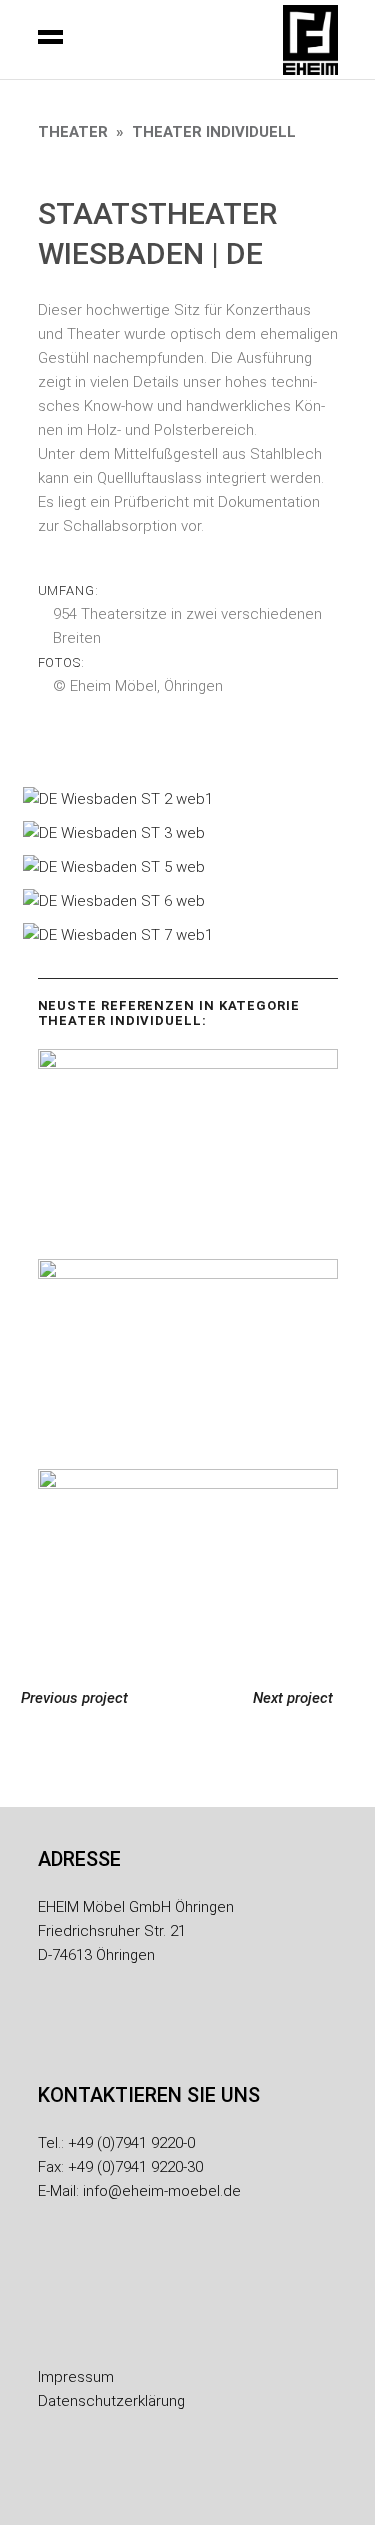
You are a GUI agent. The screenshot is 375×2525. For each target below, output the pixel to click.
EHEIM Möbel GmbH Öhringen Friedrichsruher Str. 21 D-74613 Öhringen (136, 1931)
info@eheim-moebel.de (162, 2191)
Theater (73, 132)
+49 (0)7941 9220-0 (131, 2143)
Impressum (76, 2377)
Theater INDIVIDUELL (214, 132)
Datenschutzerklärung (111, 2401)
